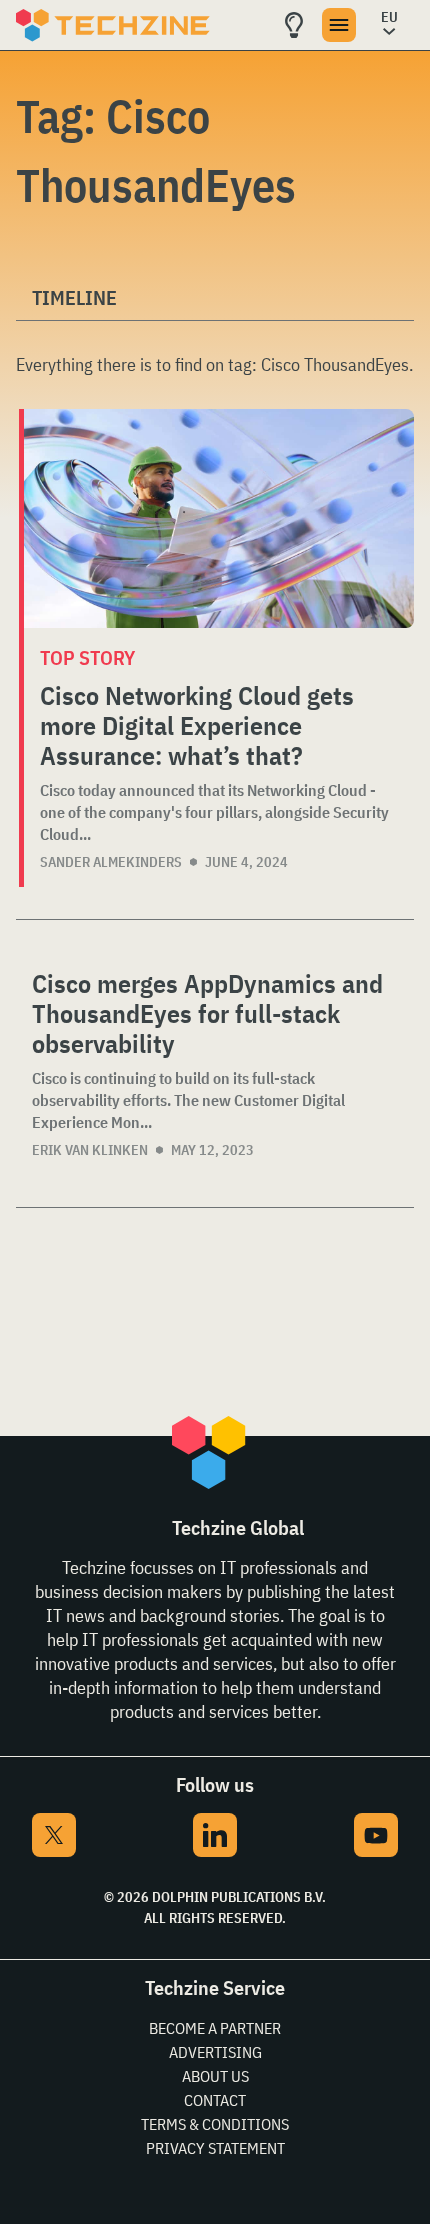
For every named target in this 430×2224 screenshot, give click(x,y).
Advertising (215, 2052)
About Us (215, 2076)
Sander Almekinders (111, 862)
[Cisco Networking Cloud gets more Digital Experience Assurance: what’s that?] (219, 518)
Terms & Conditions (215, 2124)
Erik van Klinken (90, 1150)
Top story (87, 657)
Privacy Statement (215, 2148)
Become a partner (215, 2028)
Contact (215, 2100)
